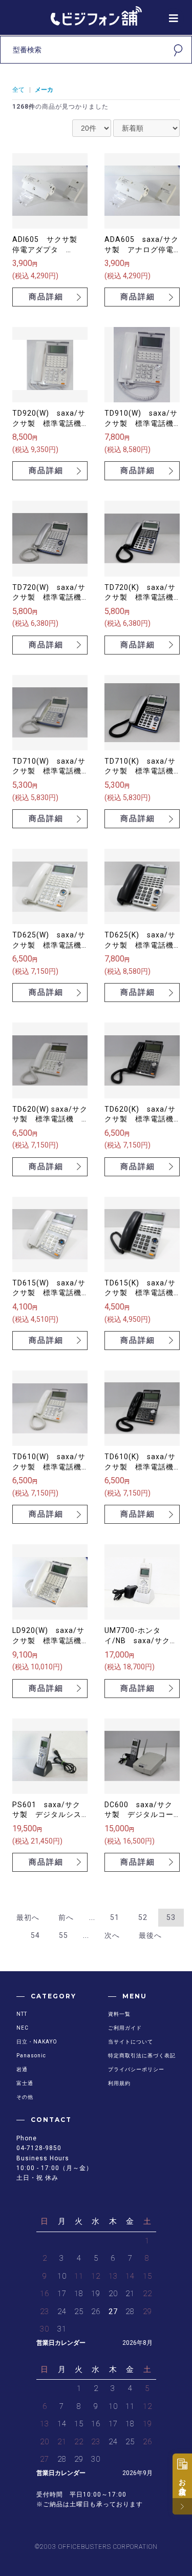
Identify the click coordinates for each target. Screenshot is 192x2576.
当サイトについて (131, 2042)
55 (63, 1935)
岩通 (22, 2069)
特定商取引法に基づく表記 (142, 2056)
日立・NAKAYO (37, 2042)
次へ (112, 1935)
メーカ (44, 90)
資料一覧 (119, 2014)
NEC (23, 2028)
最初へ (28, 1917)
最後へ (150, 1935)
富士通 (25, 2083)
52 (143, 1917)
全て (18, 90)
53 (171, 1917)
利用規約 (119, 2083)
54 (35, 1935)
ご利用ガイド (125, 2028)
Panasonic (31, 2056)
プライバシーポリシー (136, 2069)
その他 (25, 2097)
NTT (22, 2014)
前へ (66, 1917)
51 (115, 1917)
